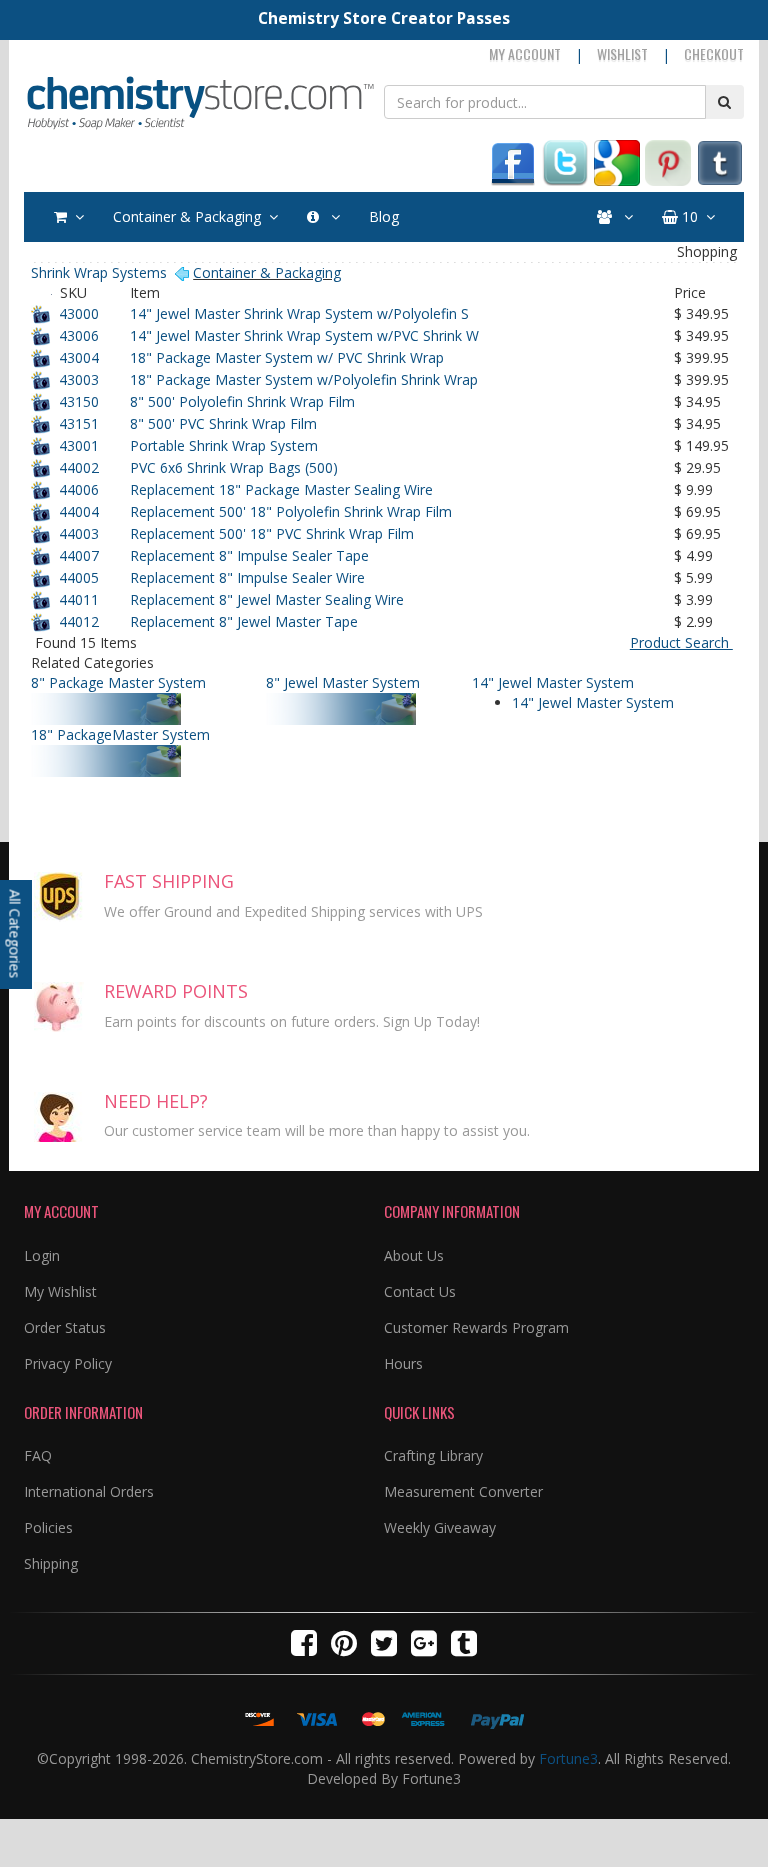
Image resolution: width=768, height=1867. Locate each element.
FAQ (38, 1455)
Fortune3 (568, 1758)
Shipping (51, 1563)
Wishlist (622, 53)
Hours (403, 1363)
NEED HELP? (156, 1101)
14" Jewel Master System (593, 702)
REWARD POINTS (176, 991)
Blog (384, 216)
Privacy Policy (68, 1363)
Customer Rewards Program (476, 1327)
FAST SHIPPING (169, 881)
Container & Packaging (187, 216)
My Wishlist (60, 1291)
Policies (48, 1527)
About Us (414, 1255)
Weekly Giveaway (440, 1527)
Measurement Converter (463, 1491)
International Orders (89, 1491)
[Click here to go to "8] (187, 702)
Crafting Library (433, 1455)
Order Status (65, 1327)
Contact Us (420, 1291)
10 (688, 216)
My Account (525, 53)
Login (42, 1255)
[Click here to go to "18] (187, 754)
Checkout (714, 53)
